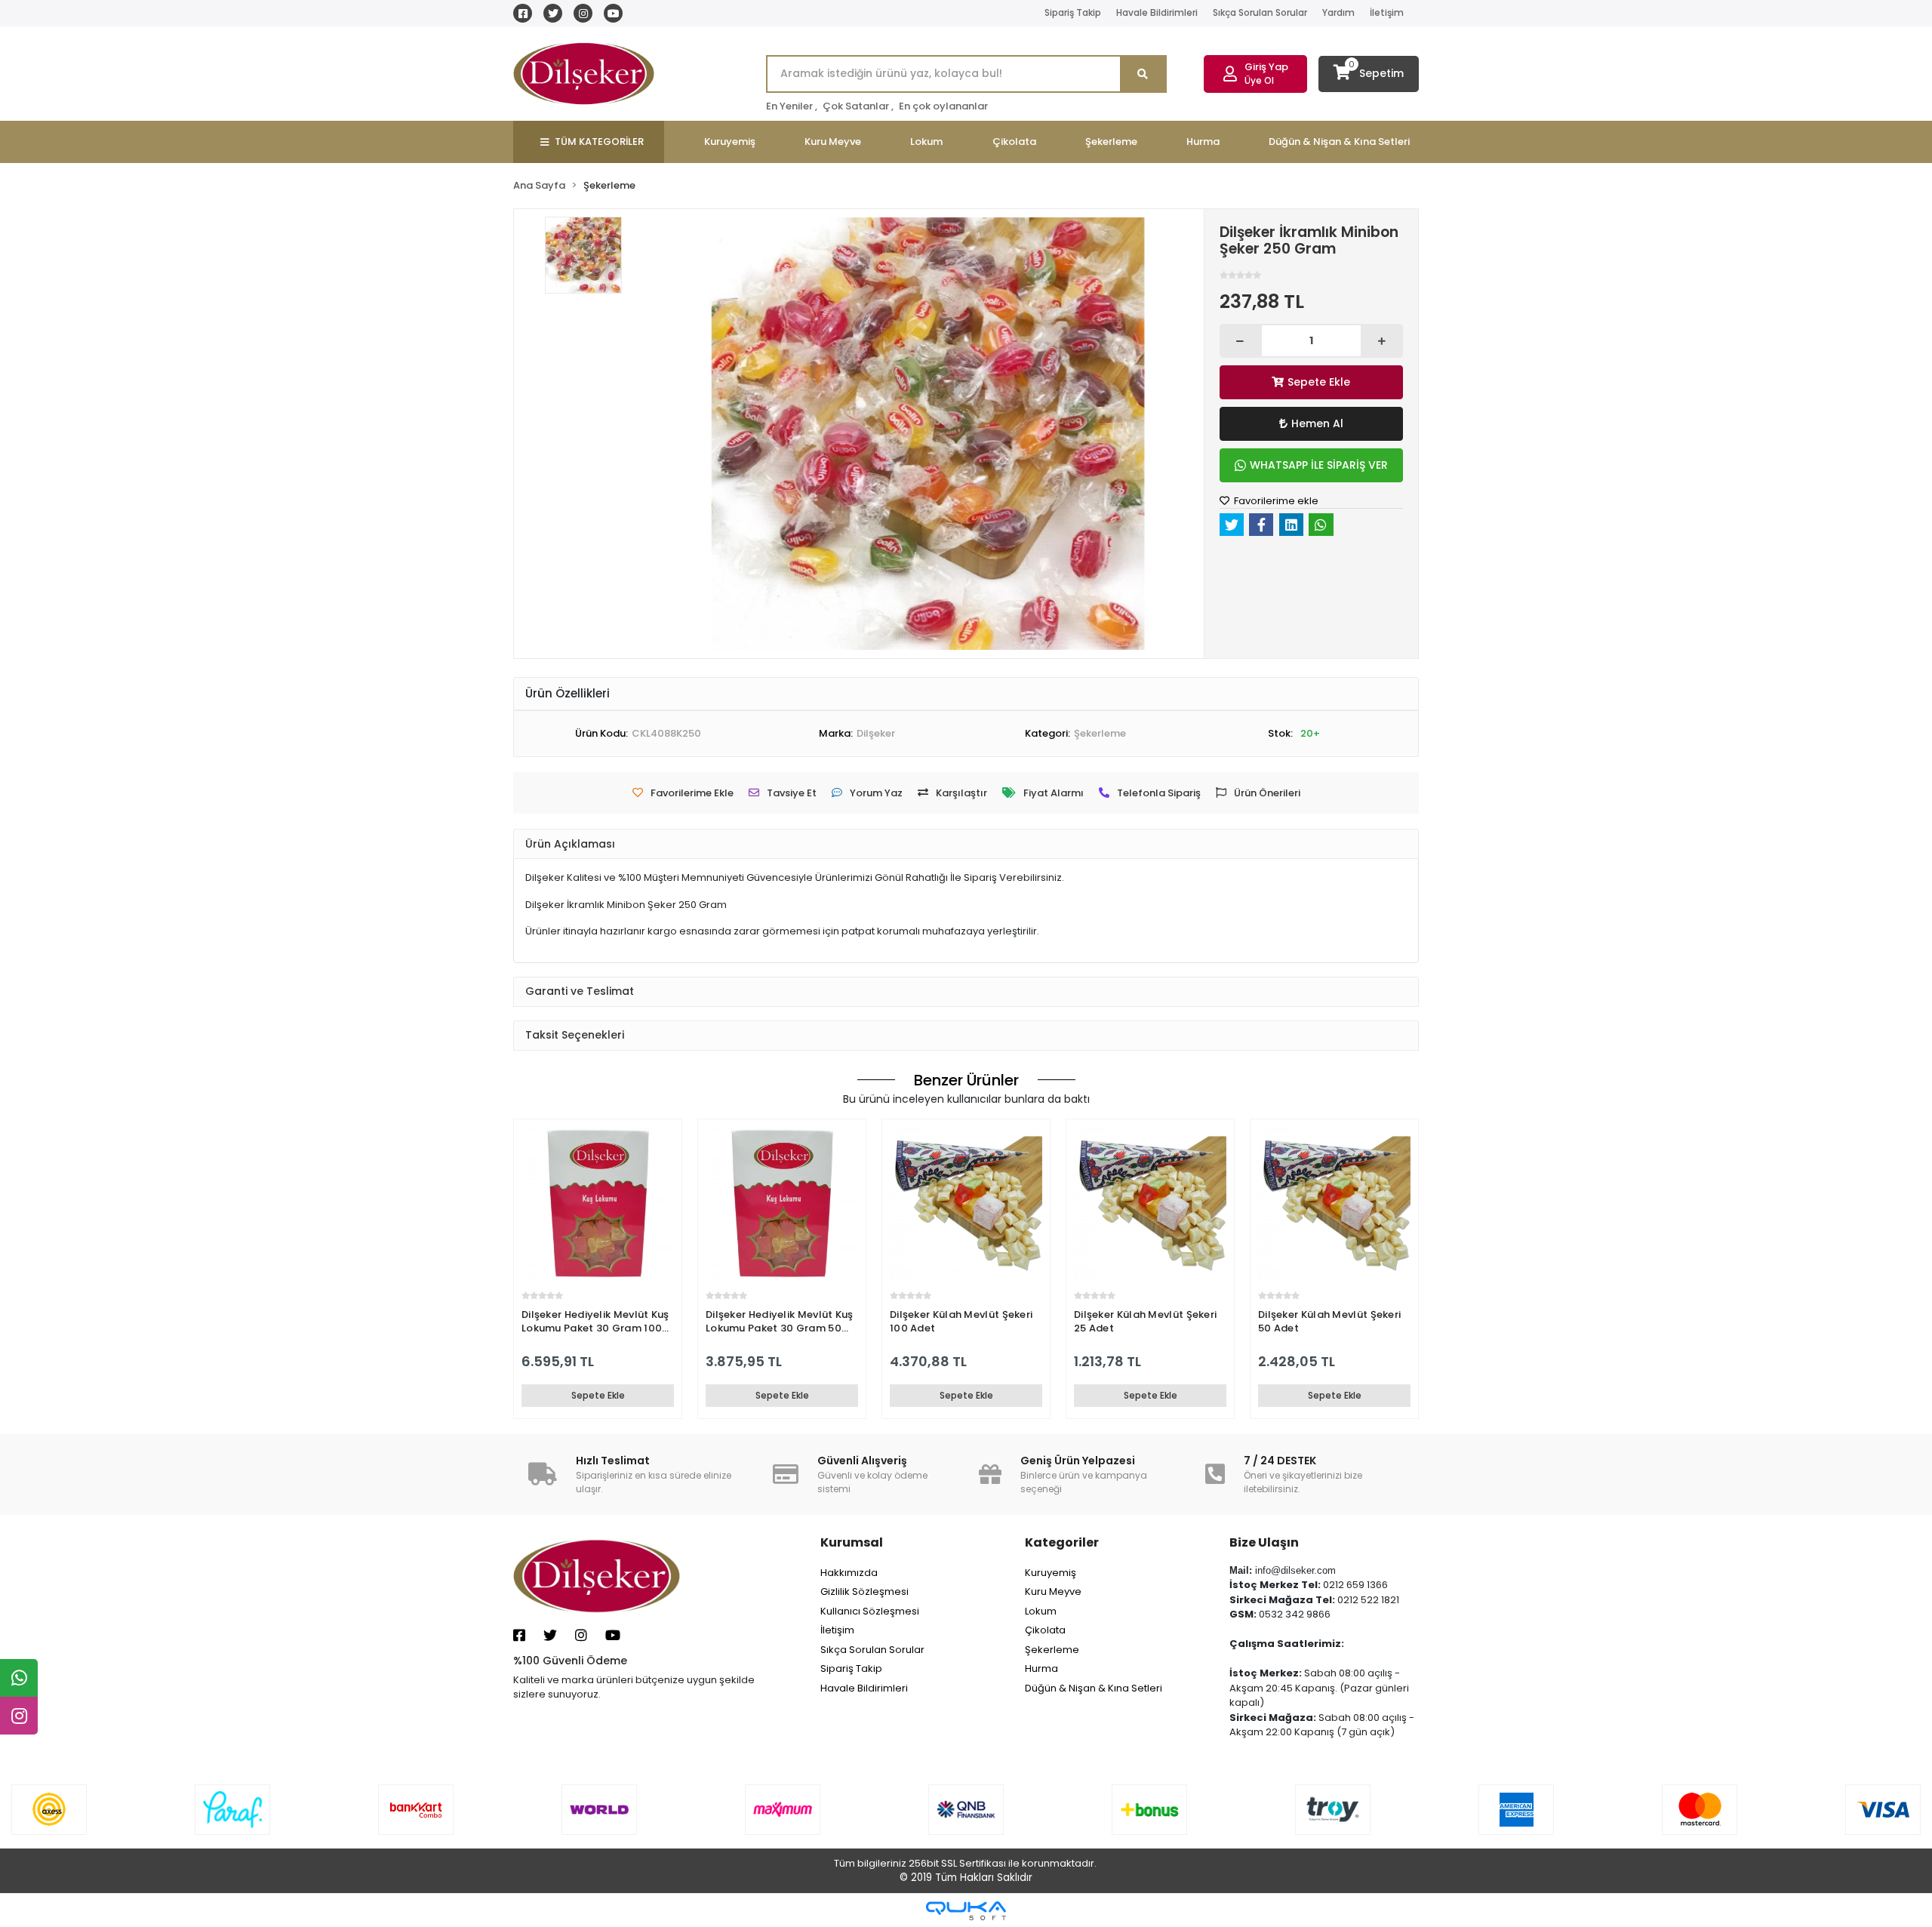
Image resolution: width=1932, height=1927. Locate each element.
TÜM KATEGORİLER (599, 142)
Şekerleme (1052, 1650)
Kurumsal (852, 1542)
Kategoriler (1062, 1542)
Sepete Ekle (1319, 382)
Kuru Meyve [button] (833, 142)
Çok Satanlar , (858, 106)
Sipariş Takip (1073, 12)
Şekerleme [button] (1111, 142)
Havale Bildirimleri (1157, 12)
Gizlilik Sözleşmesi (864, 1591)
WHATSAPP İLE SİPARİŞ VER (1319, 465)
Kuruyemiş (1051, 1573)
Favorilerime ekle (1275, 501)
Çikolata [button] (1014, 142)
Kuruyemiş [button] (730, 142)
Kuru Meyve (1053, 1591)
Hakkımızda (849, 1573)
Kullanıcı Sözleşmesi (870, 1611)
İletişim (1387, 12)
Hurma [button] (1203, 142)
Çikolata (1045, 1630)
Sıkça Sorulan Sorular (1260, 12)
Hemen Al (1317, 423)
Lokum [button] (926, 142)
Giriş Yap (1266, 67)
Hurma (1041, 1668)
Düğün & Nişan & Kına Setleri (1094, 1688)
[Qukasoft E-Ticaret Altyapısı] (966, 1911)
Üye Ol (1259, 80)
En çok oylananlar (943, 106)
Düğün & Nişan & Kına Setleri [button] (1339, 142)
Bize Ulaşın (1264, 1542)
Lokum (1041, 1611)
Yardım (1338, 12)
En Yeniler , (792, 106)
